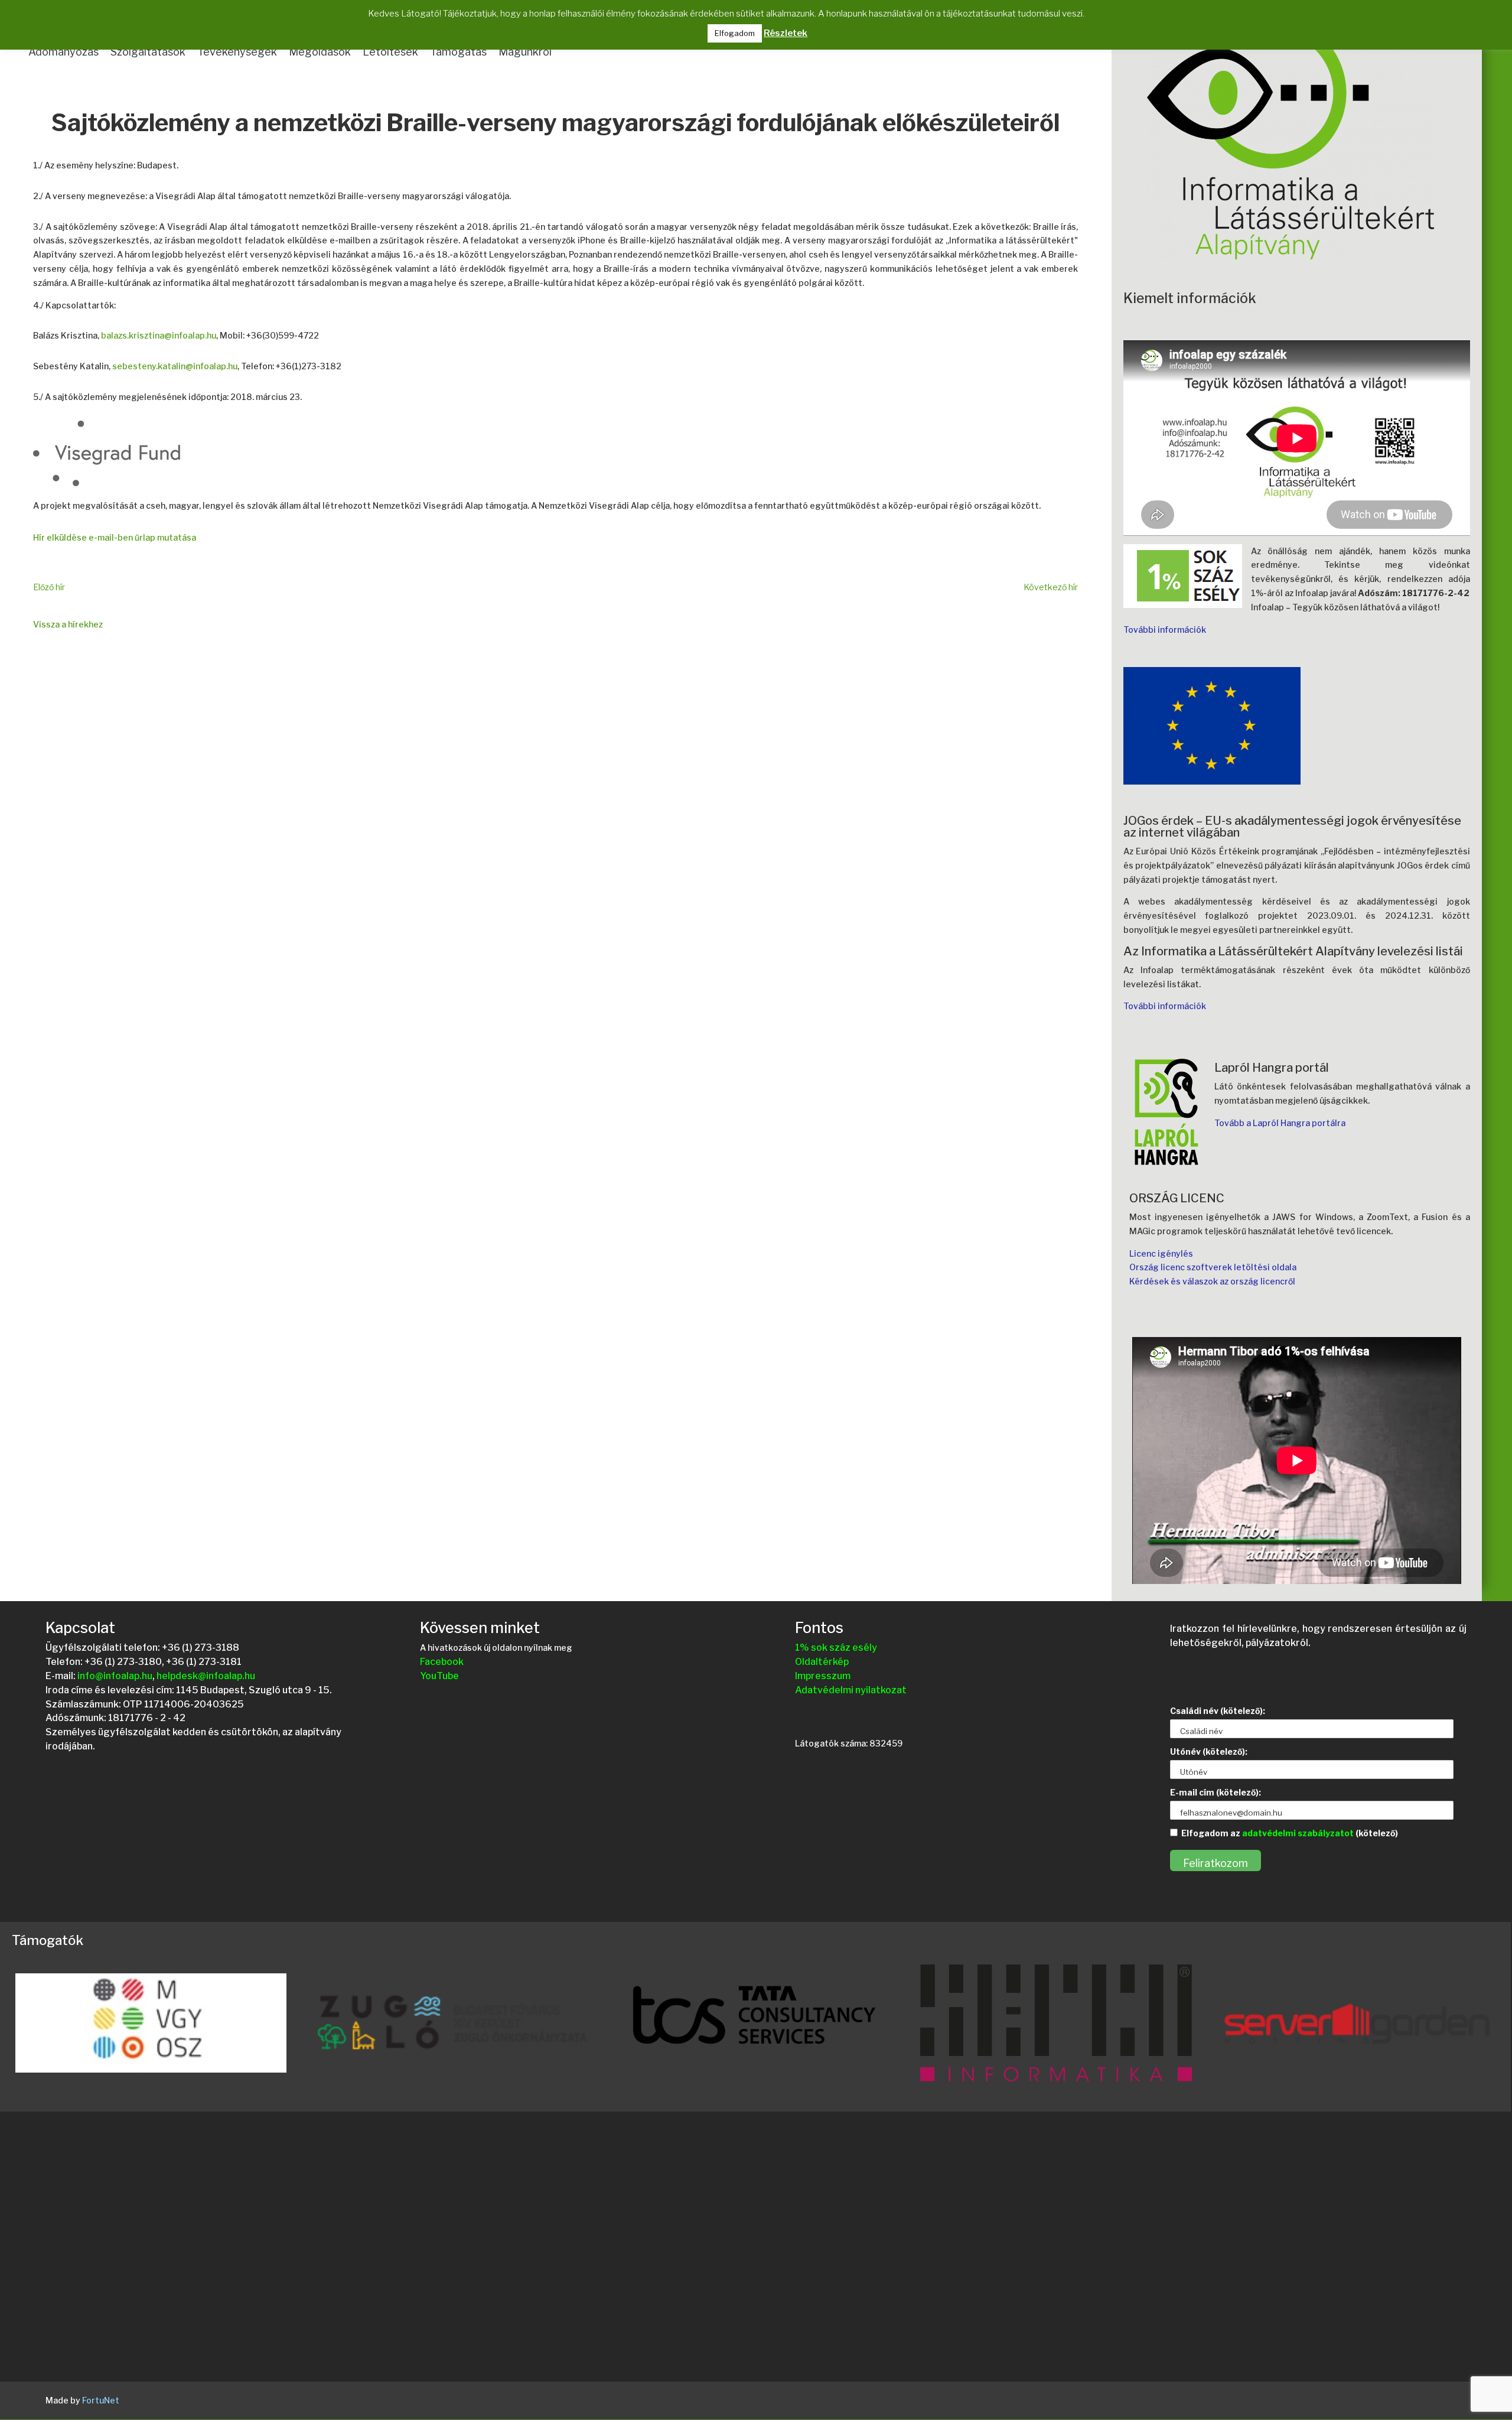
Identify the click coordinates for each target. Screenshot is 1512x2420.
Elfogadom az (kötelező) (1290, 1833)
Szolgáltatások (148, 52)
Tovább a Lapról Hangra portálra (1280, 1123)
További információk (1165, 630)
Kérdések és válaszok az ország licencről (1212, 1281)
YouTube (439, 1676)
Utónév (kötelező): (1209, 1751)
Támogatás (458, 52)
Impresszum (823, 1676)
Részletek (786, 33)
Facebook (442, 1662)
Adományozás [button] (63, 52)
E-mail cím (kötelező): (1216, 1792)
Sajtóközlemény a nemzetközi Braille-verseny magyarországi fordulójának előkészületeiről (555, 124)
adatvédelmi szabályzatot (1298, 1833)
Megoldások (320, 52)
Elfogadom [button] (735, 33)
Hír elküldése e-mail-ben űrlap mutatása (115, 537)
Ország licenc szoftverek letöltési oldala (1213, 1267)
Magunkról (525, 52)
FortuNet (101, 2400)
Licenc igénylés (1161, 1253)
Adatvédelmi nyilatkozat (851, 1690)
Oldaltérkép (822, 1662)
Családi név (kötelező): (1218, 1711)
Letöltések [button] (390, 52)
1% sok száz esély (836, 1648)
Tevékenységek (237, 52)
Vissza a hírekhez (68, 624)
